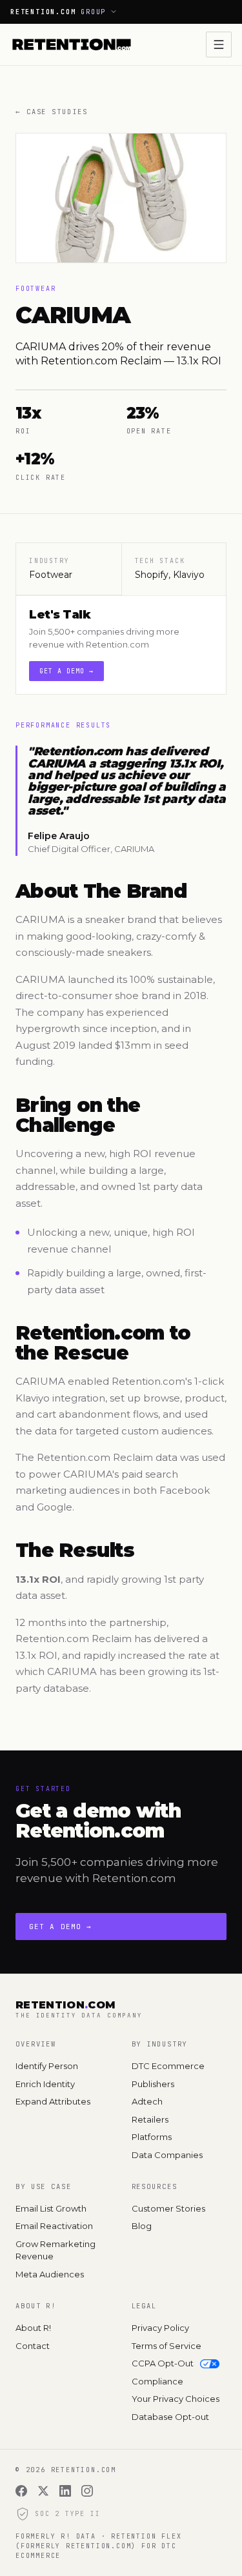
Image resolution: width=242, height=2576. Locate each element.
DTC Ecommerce (168, 2066)
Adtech (147, 2101)
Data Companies (167, 2155)
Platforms (152, 2137)
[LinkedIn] (65, 2491)
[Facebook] (21, 2491)
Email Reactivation (54, 2226)
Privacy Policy (160, 2328)
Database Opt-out (170, 2417)
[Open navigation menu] (219, 45)
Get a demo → (66, 671)
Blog (142, 2226)
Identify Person (47, 2066)
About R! (33, 2328)
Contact (33, 2346)
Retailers (150, 2119)
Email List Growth (51, 2208)
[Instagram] (87, 2491)
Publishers (153, 2084)
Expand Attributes (53, 2101)
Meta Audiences (50, 2274)
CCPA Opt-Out (163, 2363)
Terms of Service (166, 2346)
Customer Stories (168, 2208)
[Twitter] (43, 2491)
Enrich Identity (45, 2084)
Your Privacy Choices (176, 2399)
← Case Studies (51, 112)
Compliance (157, 2381)
